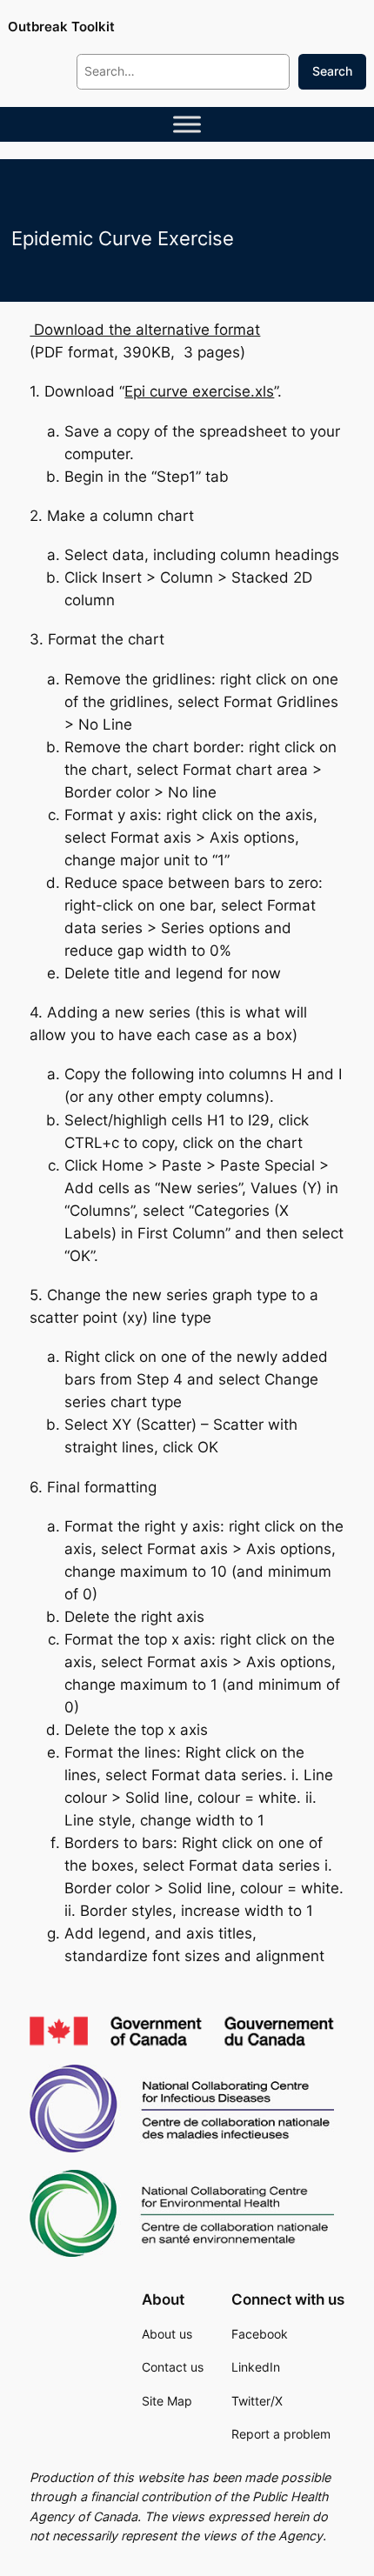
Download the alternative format (145, 330)
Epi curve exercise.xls (199, 391)
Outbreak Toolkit (61, 27)
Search (332, 71)
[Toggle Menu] (187, 124)
